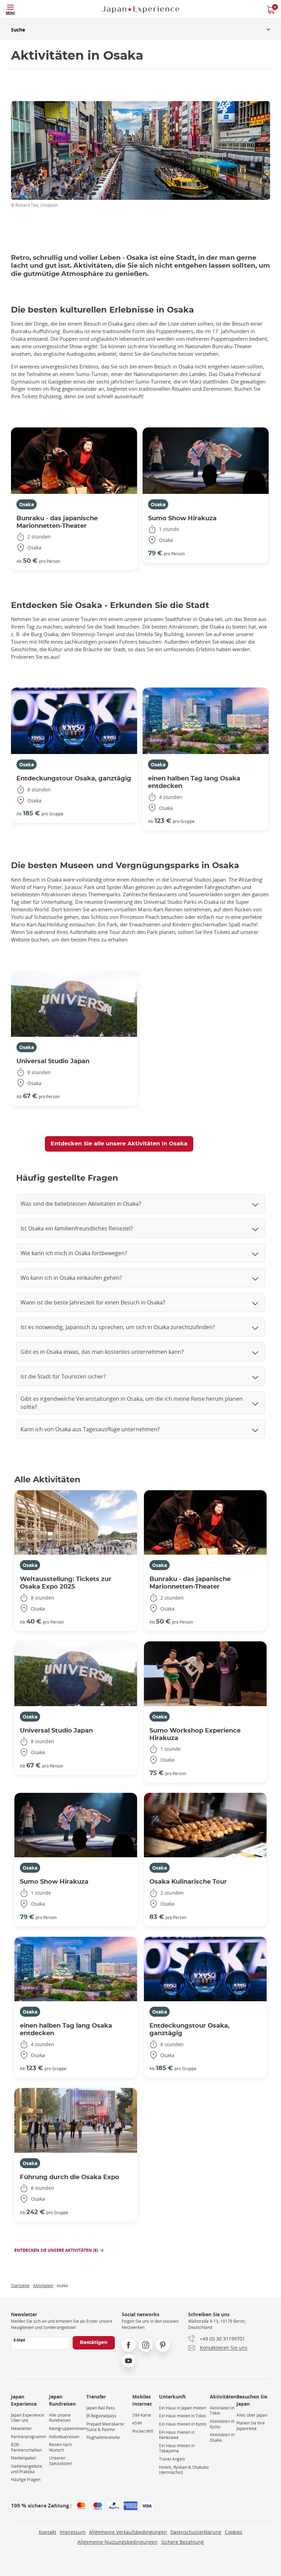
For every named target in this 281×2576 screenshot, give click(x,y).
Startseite (20, 2285)
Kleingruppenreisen (68, 2428)
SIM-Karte (142, 2415)
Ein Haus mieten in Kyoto (183, 2424)
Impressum (73, 2532)
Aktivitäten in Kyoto (222, 2424)
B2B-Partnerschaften (26, 2447)
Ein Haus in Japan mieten (183, 2408)
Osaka (27, 504)
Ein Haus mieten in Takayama (177, 2448)
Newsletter (21, 2428)
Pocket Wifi (143, 2431)
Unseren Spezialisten (60, 2461)
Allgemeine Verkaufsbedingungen (128, 2532)
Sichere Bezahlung (182, 2542)
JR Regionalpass (101, 2416)
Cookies (234, 2532)
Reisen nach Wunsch (60, 2447)
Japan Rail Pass (101, 2408)
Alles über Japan (252, 2415)
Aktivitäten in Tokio (222, 2411)
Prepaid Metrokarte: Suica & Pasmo (106, 2427)
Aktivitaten (43, 2285)
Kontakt (47, 2532)
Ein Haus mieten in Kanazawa (177, 2435)
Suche (18, 30)
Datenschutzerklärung (196, 2532)
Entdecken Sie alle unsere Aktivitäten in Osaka (119, 1144)
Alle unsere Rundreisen (60, 2418)
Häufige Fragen (26, 2480)
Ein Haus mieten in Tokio (182, 2416)
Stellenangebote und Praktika (27, 2469)
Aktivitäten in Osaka (222, 2437)
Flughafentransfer (103, 2437)
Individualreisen (64, 2437)
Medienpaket (23, 2458)
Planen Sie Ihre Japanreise (251, 2426)
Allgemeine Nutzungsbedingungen (118, 2542)
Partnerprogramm (28, 2437)
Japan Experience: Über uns (28, 2418)
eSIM (137, 2423)
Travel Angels (172, 2459)
